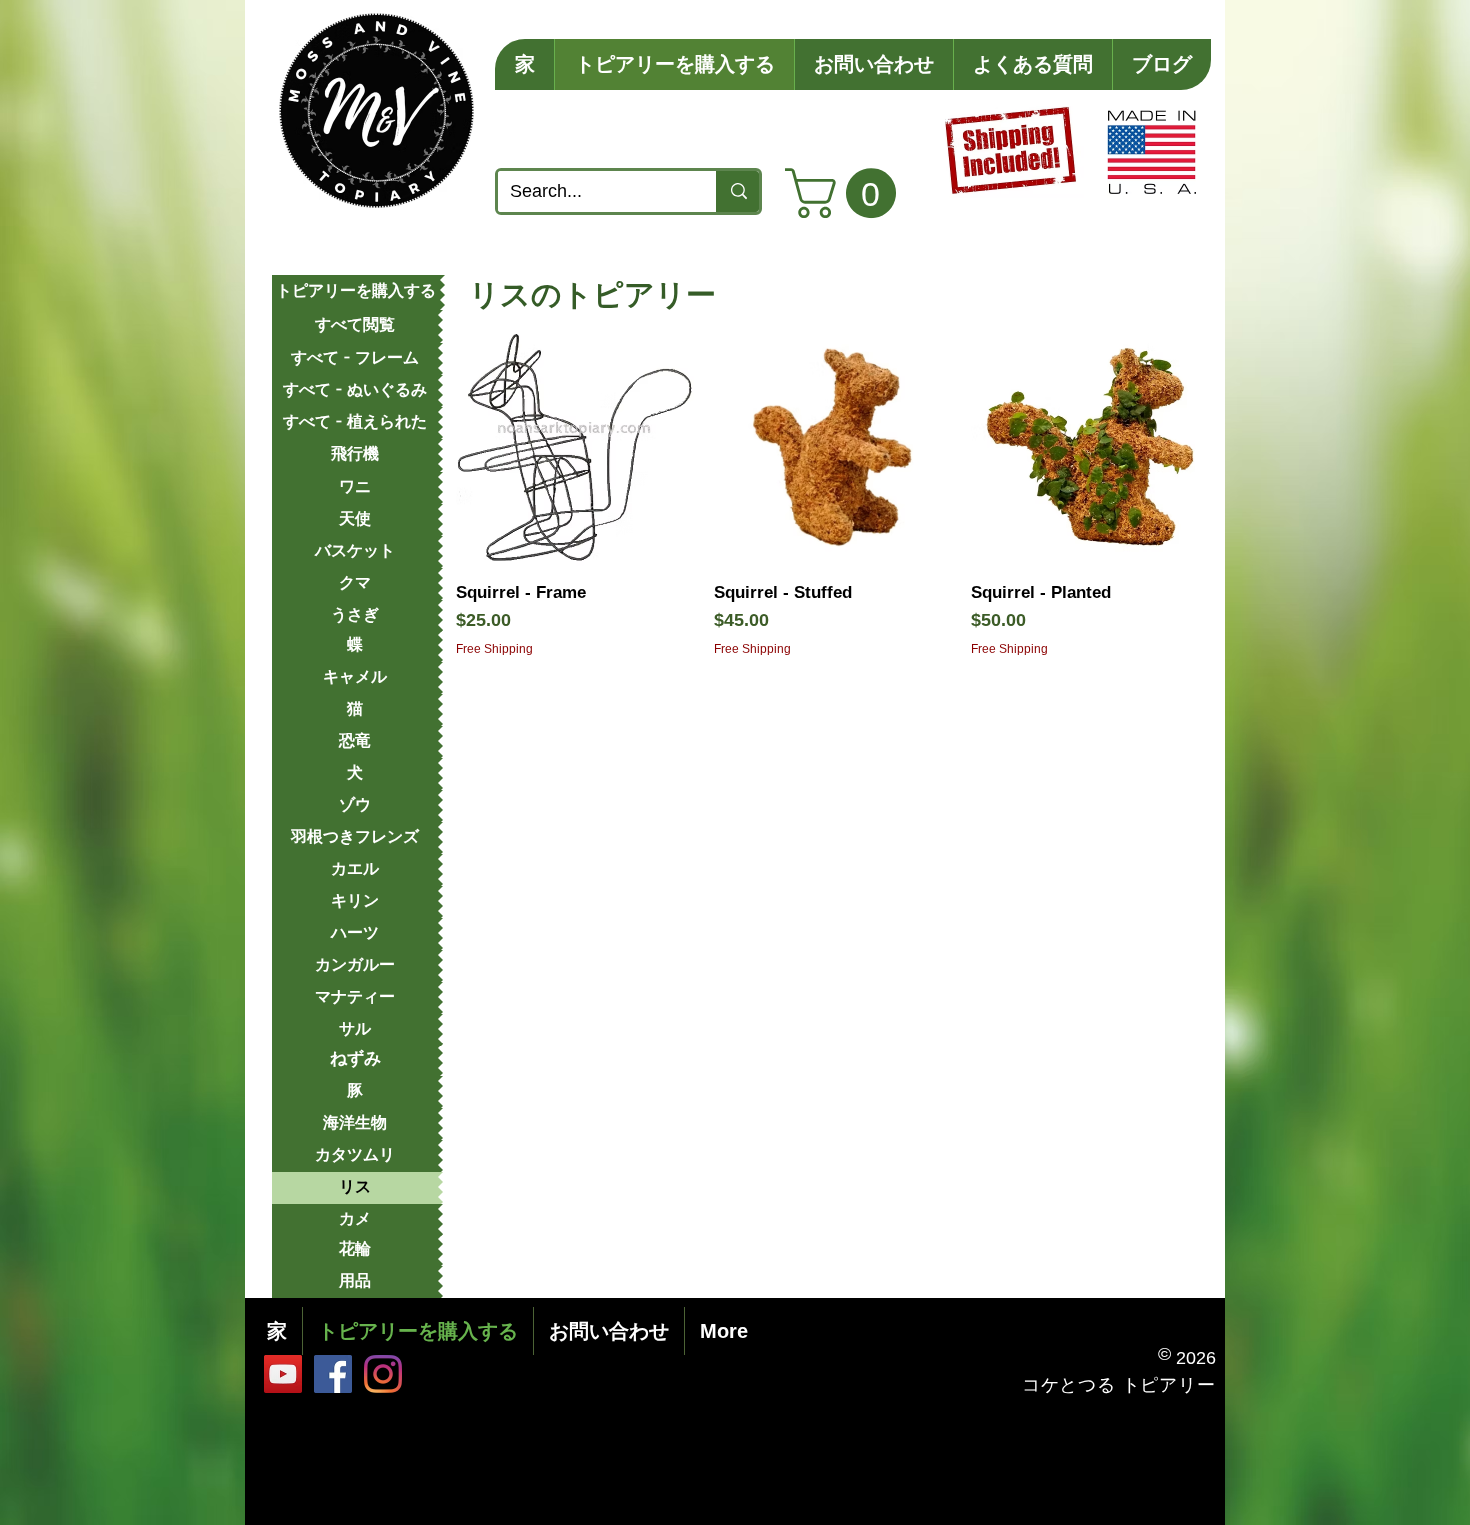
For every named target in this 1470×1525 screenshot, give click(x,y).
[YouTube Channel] (283, 1374)
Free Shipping (494, 649)
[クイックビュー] (575, 447)
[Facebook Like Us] (333, 1374)
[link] (846, 193)
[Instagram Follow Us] (383, 1374)
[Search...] (737, 191)
